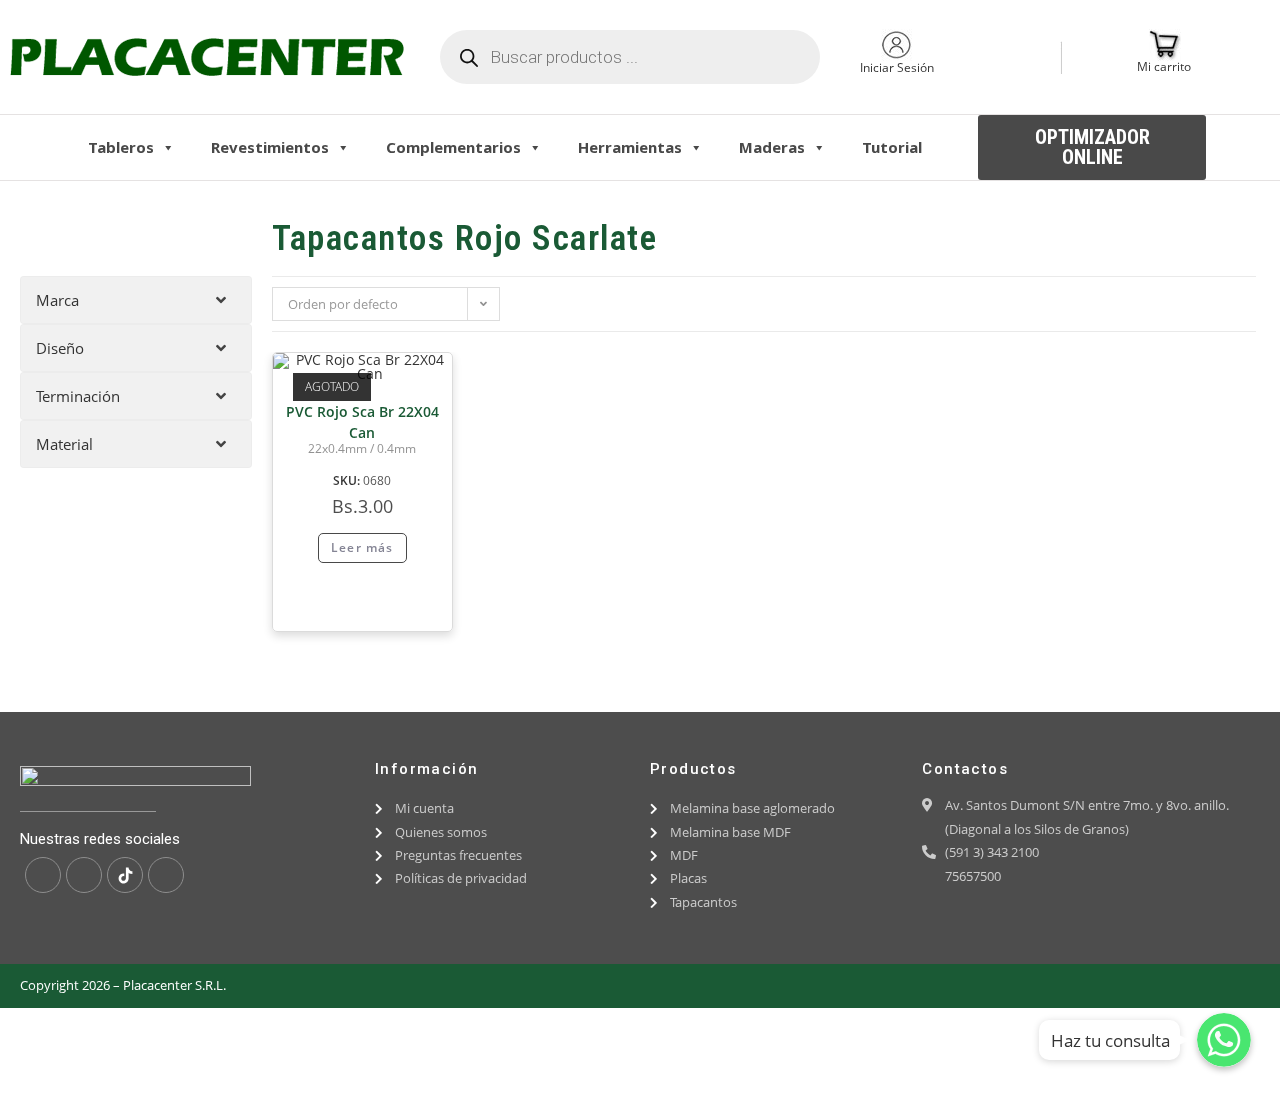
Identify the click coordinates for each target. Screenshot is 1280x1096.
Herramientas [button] (630, 147)
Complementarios (453, 147)
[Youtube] (166, 875)
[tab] (136, 300)
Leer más (362, 547)
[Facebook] (43, 875)
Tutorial (892, 147)
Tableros (121, 147)
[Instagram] (84, 875)
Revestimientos (270, 147)
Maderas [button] (772, 147)
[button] (1092, 147)
